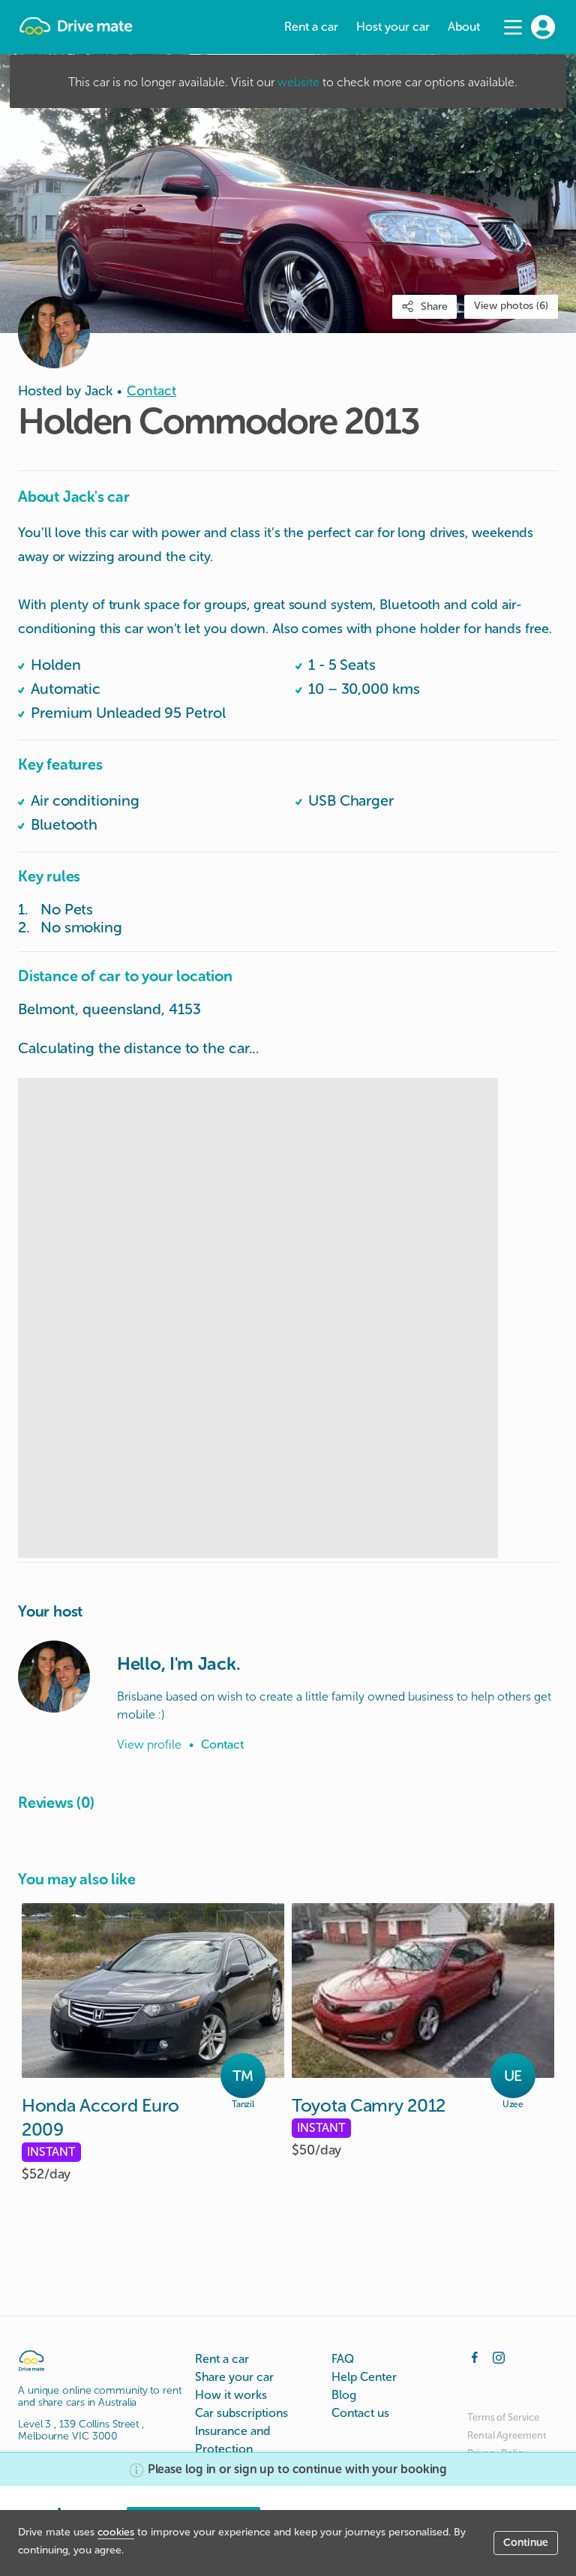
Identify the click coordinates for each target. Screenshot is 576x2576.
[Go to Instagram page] (499, 2356)
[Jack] (54, 1677)
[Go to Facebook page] (475, 2356)
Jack (99, 391)
